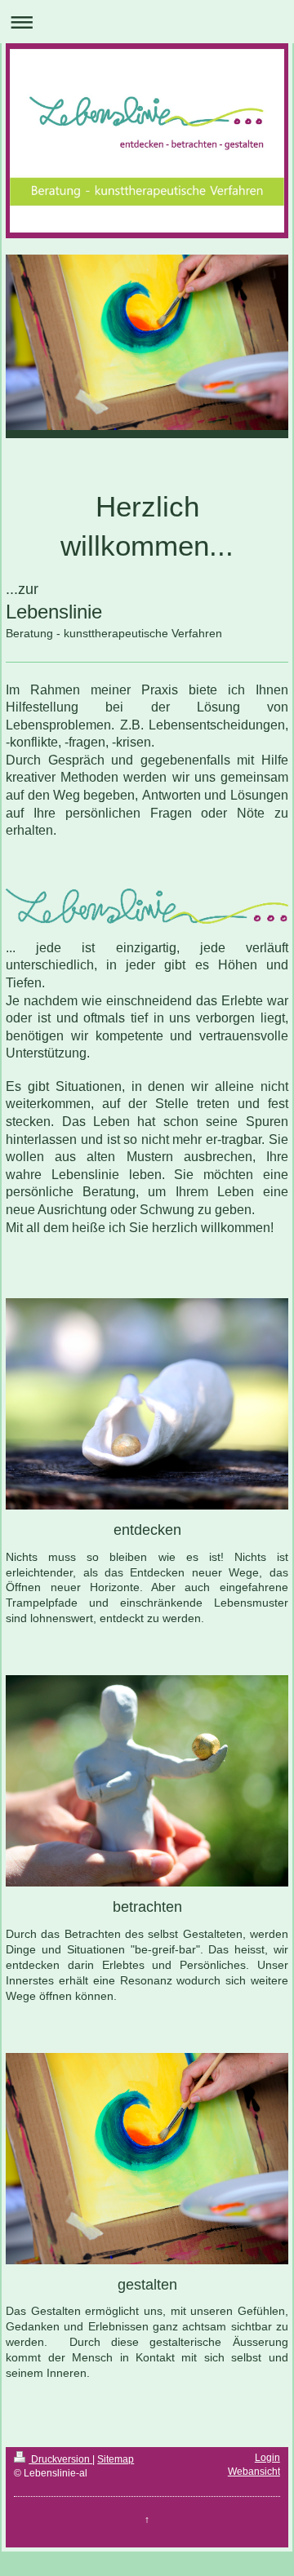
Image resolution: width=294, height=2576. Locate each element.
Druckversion (60, 2459)
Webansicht (254, 2472)
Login (267, 2458)
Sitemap (116, 2459)
